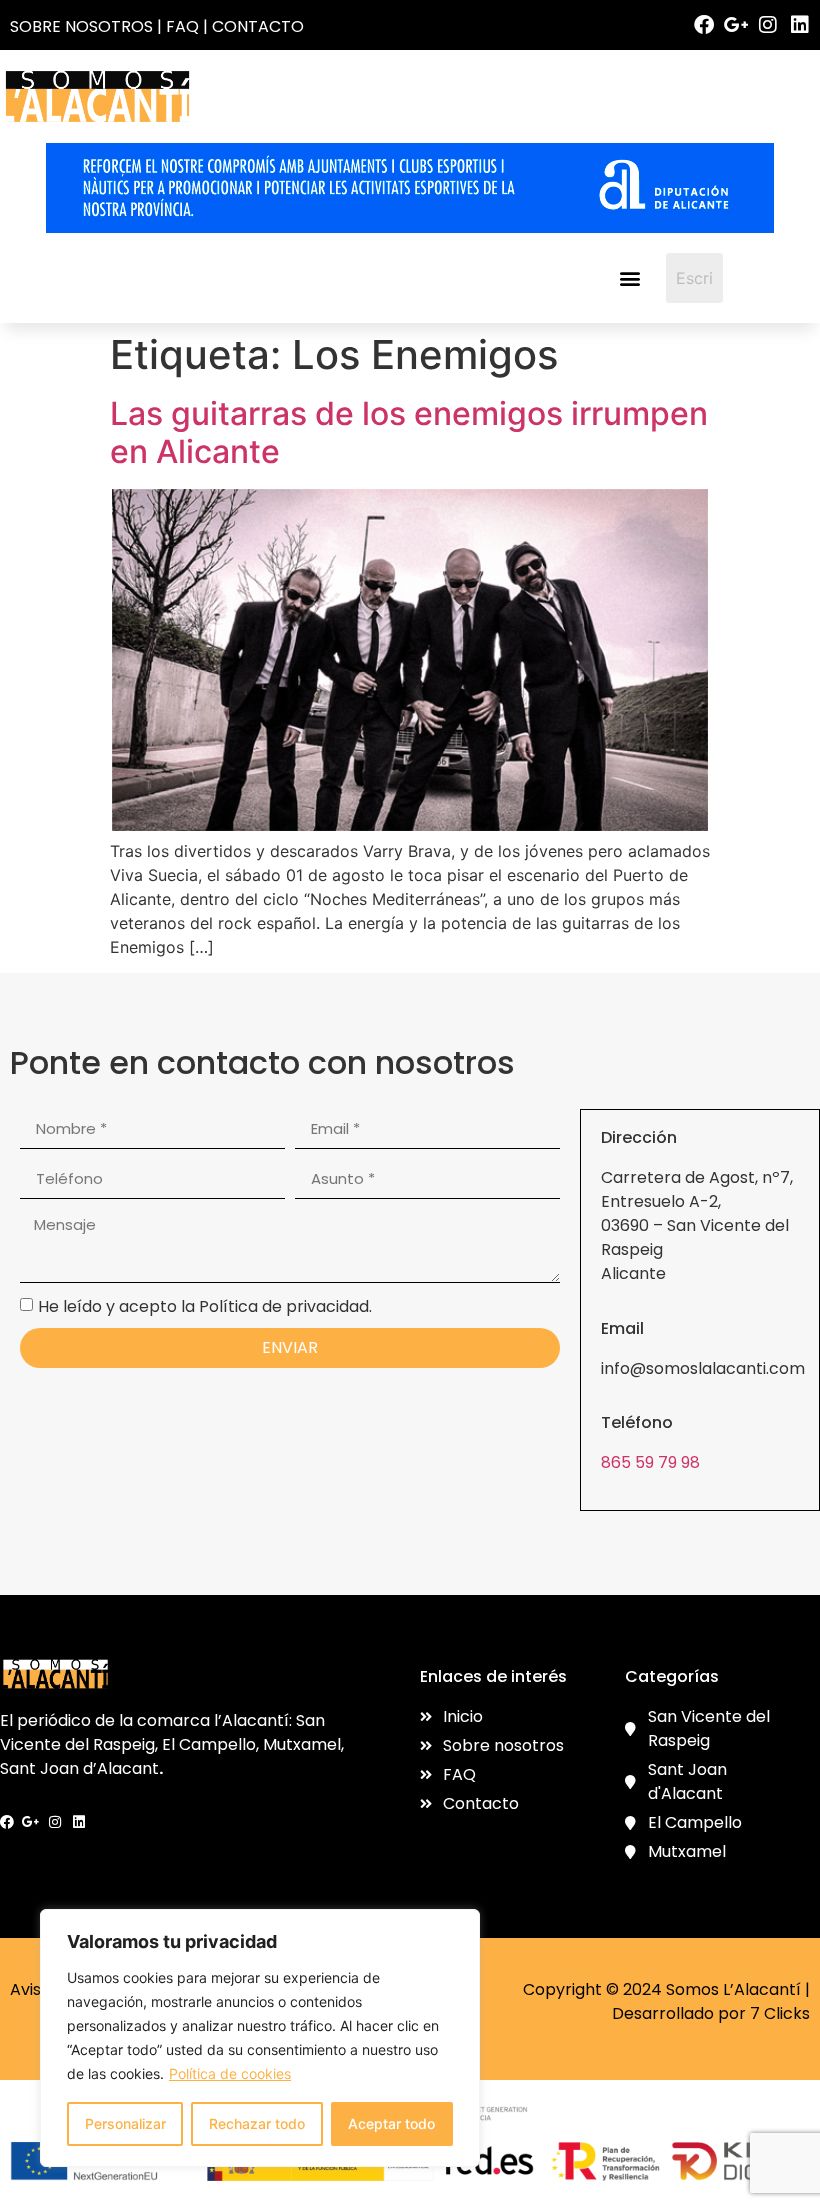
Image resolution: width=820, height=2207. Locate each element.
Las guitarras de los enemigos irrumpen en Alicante (409, 432)
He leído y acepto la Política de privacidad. (205, 1306)
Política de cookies (230, 2073)
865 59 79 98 (650, 1462)
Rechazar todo (257, 2123)
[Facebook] (704, 25)
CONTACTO (258, 26)
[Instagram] (768, 25)
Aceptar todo (391, 2123)
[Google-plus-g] (736, 25)
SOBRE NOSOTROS (81, 26)
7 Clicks (780, 2013)
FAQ (182, 26)
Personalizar (125, 2123)
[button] (629, 277)
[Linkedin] (800, 25)
